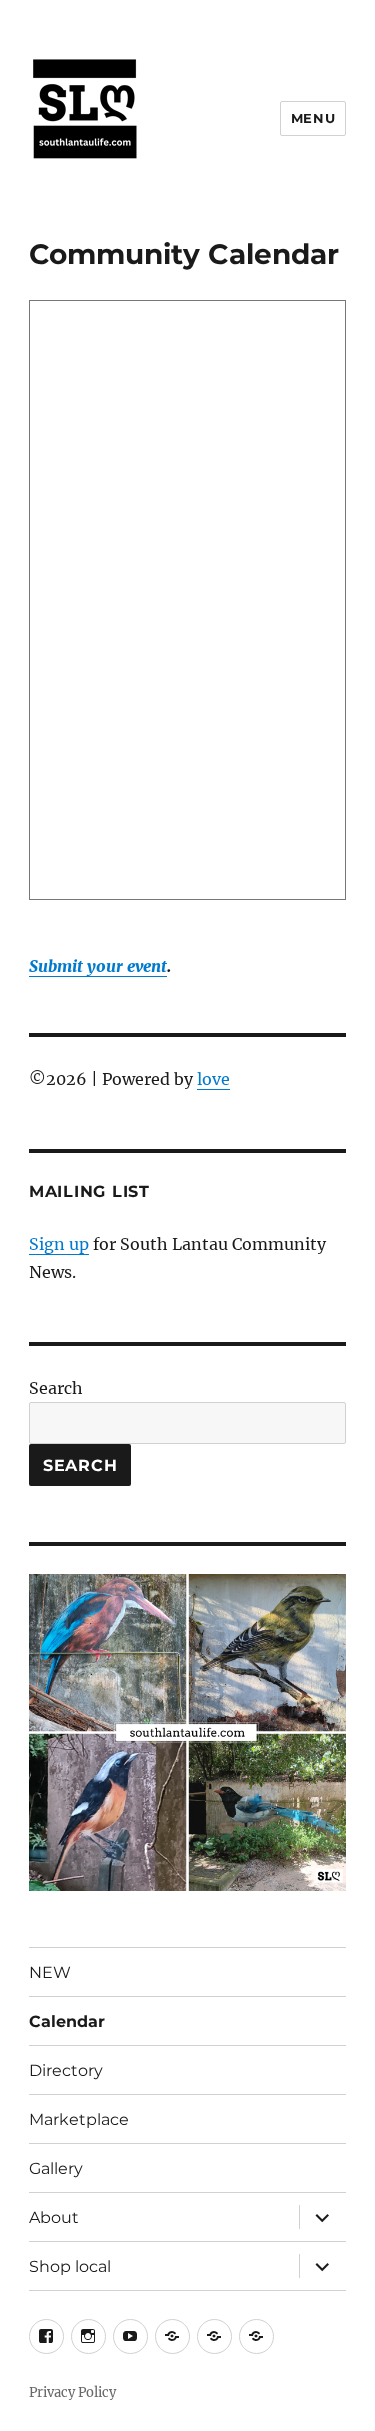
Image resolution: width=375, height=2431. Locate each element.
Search (56, 1388)
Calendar (67, 2021)
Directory (66, 2070)
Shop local (70, 2266)
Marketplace (79, 2119)
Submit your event (98, 966)
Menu (313, 118)
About (54, 2217)
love (213, 1079)
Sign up (59, 1244)
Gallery (56, 2168)
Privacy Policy (72, 2392)
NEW (50, 1972)
